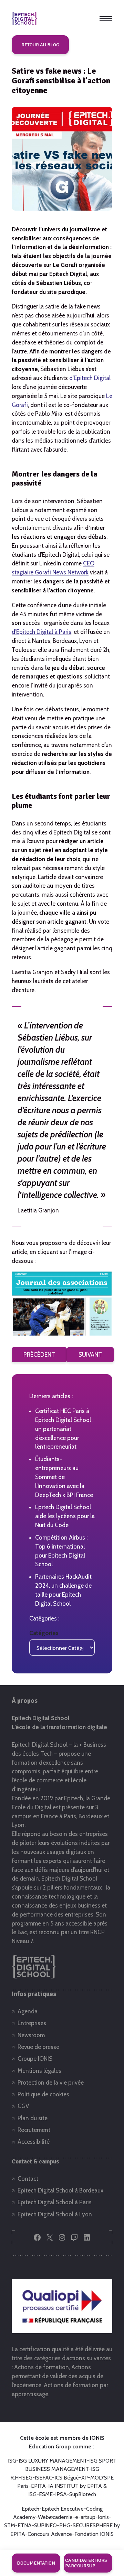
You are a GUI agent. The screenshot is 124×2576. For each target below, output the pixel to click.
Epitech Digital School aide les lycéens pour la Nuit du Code (65, 1516)
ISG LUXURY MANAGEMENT (53, 2461)
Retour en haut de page (101, 2540)
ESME (46, 2494)
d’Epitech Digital (90, 378)
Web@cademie (55, 2517)
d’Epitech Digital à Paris (42, 632)
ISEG (27, 2478)
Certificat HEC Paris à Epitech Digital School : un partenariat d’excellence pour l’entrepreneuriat (64, 1429)
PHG (65, 2525)
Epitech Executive (63, 2509)
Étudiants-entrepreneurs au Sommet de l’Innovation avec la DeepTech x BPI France (64, 1477)
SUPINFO (45, 2525)
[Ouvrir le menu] (106, 19)
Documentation (36, 2563)
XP (85, 2478)
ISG (12, 2461)
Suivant (90, 1355)
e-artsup (85, 2517)
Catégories (44, 1633)
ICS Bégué (67, 2478)
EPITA (38, 2486)
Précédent (39, 1355)
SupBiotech (83, 2494)
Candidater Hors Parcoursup (86, 2563)
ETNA (25, 2525)
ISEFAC (43, 2478)
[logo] (24, 19)
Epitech (30, 2509)
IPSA (61, 2494)
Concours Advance (50, 2534)
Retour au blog (40, 45)
